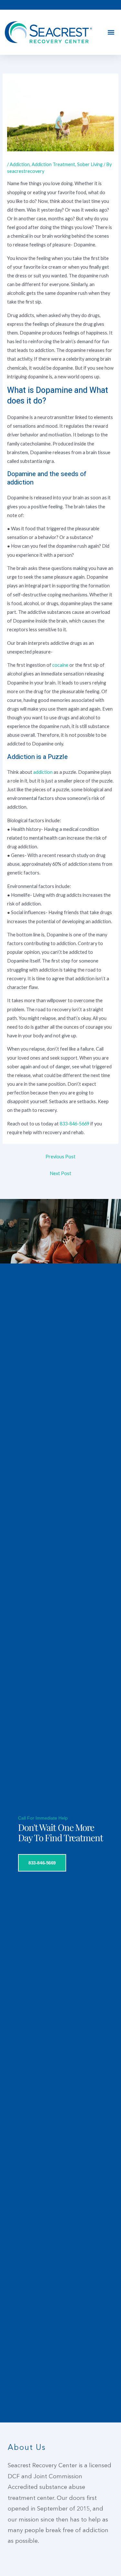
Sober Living (90, 164)
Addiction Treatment (53, 164)
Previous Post (60, 1157)
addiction (43, 772)
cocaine (60, 665)
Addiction (20, 164)
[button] (111, 32)
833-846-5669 (75, 1124)
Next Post (60, 1173)
